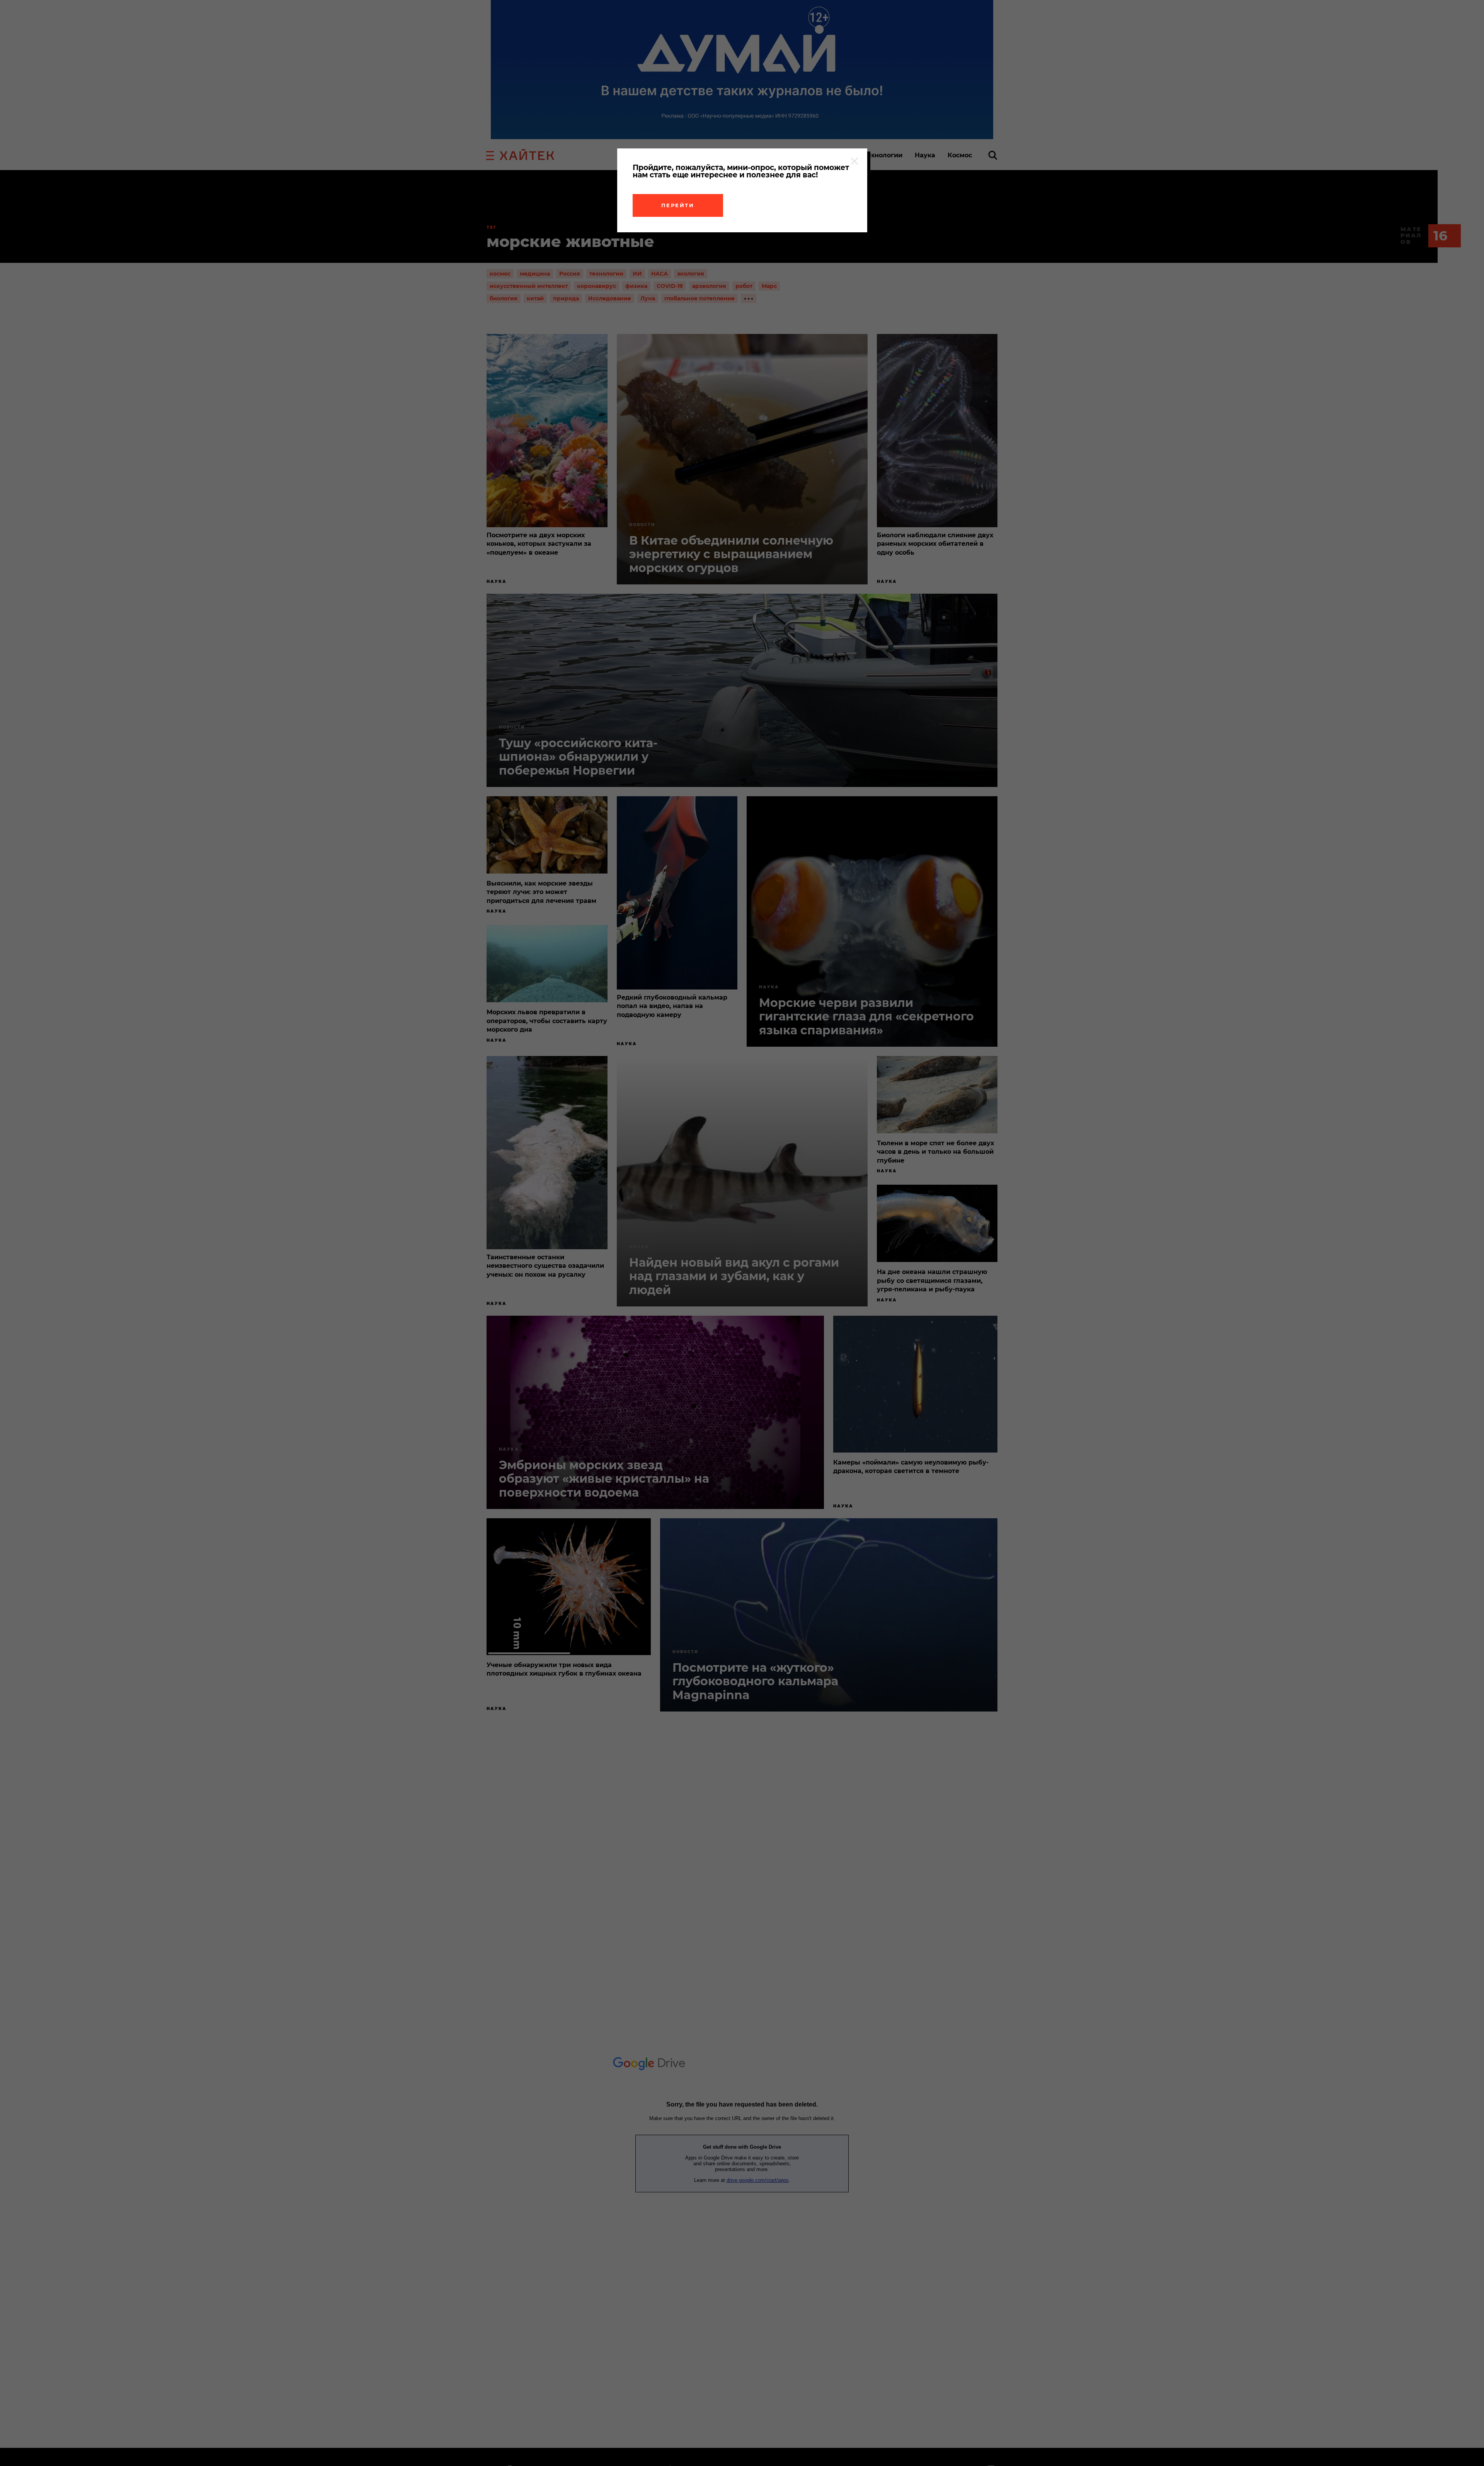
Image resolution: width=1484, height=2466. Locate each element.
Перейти (678, 205)
